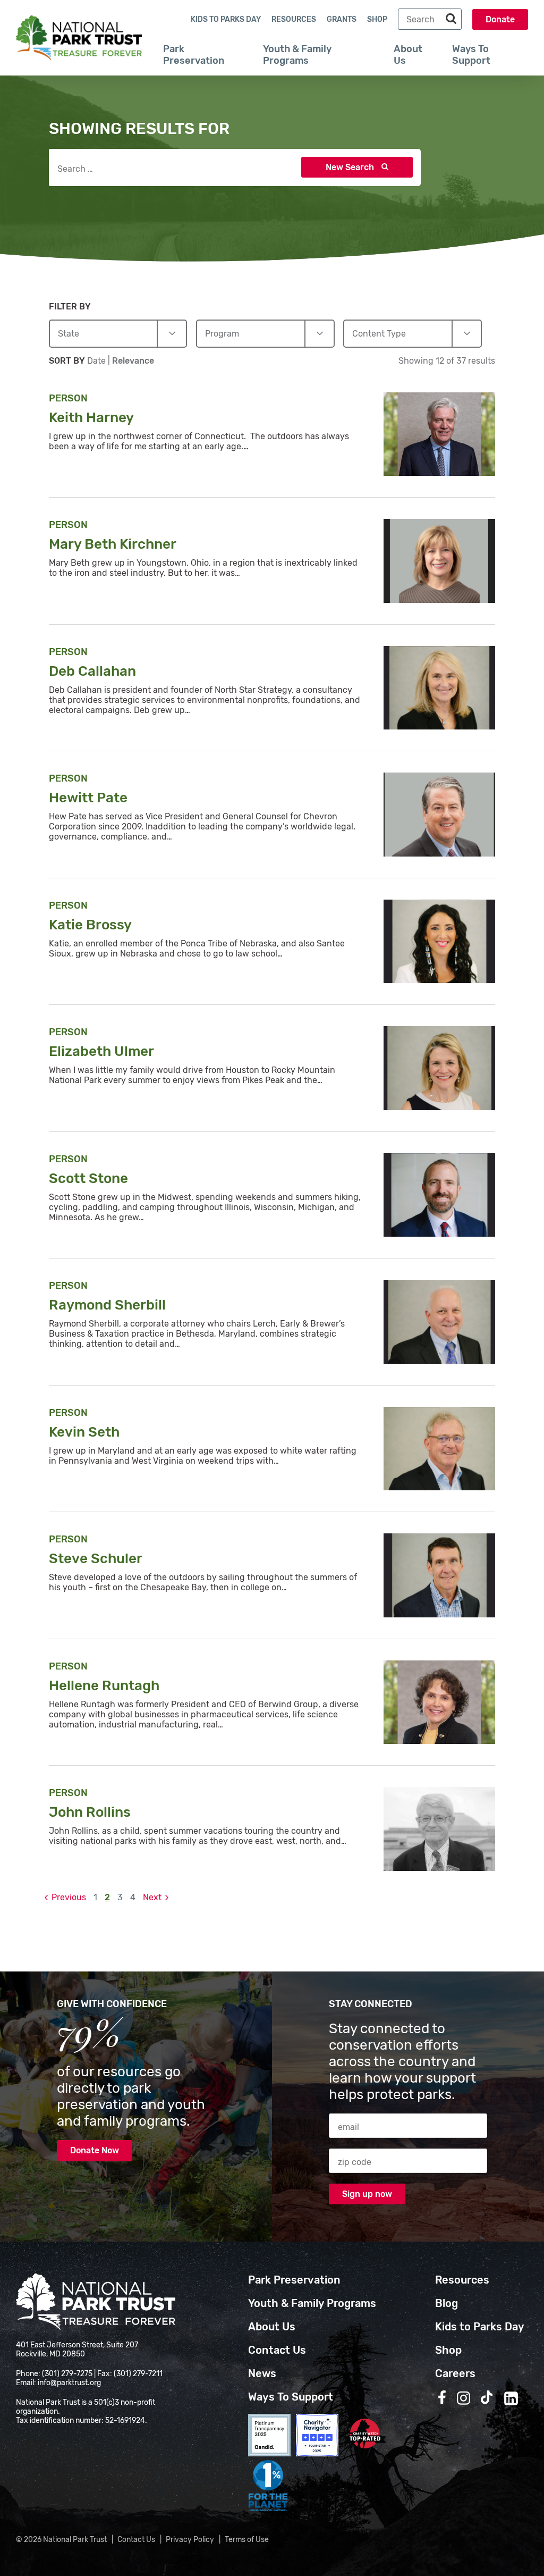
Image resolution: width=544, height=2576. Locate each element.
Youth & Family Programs (297, 55)
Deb (94, 671)
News (262, 2373)
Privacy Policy (190, 2540)
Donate (500, 19)
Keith (93, 418)
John (91, 1812)
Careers (455, 2373)
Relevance (133, 361)
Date (97, 361)
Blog (447, 2303)
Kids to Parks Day (226, 19)
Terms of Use (247, 2540)
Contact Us (277, 2350)
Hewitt (90, 798)
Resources (294, 19)
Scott (90, 1178)
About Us (408, 55)
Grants (342, 19)
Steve (97, 1559)
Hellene (106, 1686)
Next (152, 1897)
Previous (69, 1897)
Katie (92, 925)
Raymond (109, 1305)
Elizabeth (103, 1051)
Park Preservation (194, 55)
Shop (377, 19)
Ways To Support (471, 55)
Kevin (86, 1432)
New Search (351, 167)
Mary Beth (114, 544)
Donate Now (95, 2150)
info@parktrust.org (69, 2383)
